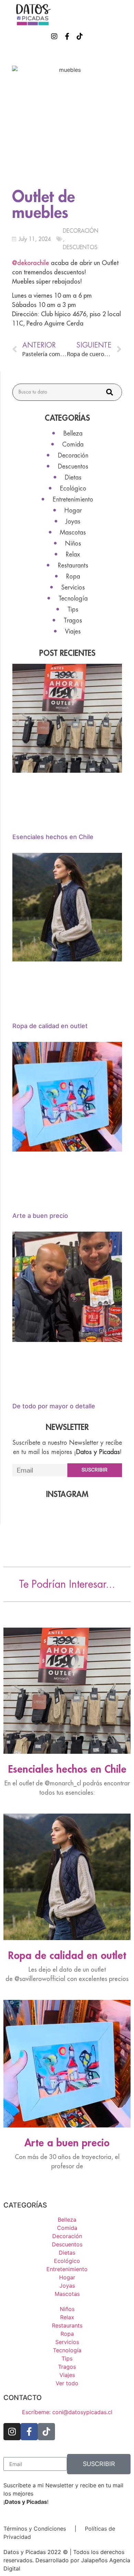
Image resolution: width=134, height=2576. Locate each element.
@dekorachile (31, 263)
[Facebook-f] (67, 36)
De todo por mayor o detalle (54, 1406)
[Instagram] (54, 36)
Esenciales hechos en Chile (53, 837)
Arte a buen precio (40, 1216)
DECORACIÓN (81, 231)
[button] (126, 15)
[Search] (110, 392)
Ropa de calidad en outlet (50, 1026)
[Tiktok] (80, 36)
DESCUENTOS (80, 247)
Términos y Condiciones (35, 2529)
